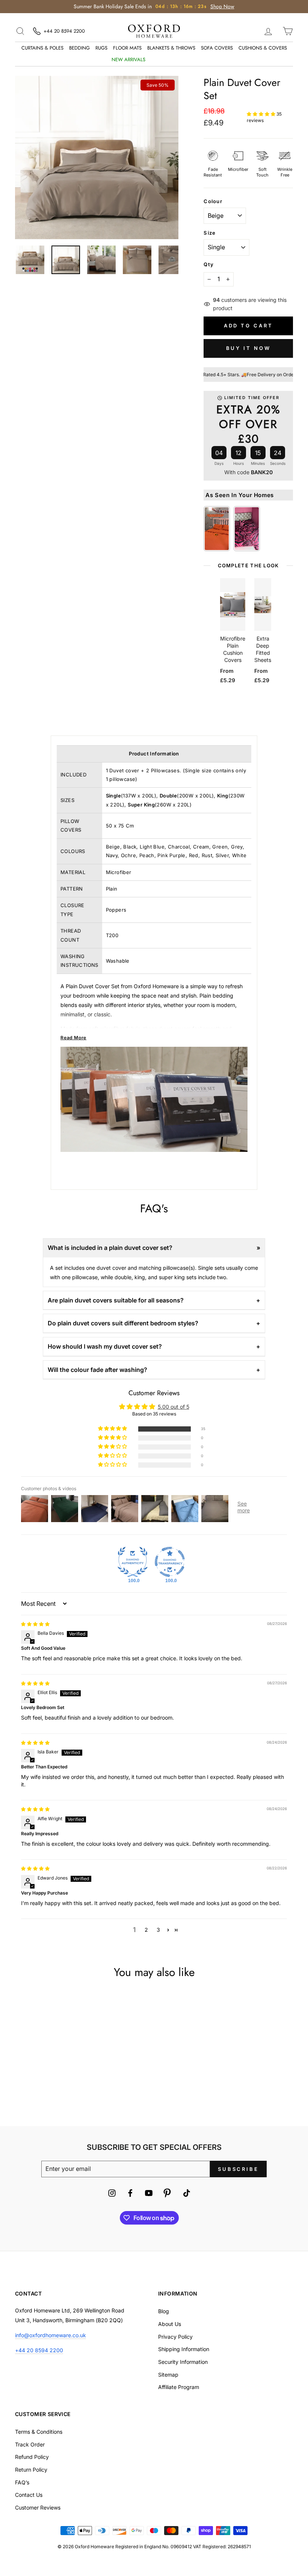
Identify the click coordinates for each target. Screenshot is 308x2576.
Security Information (183, 2362)
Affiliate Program (179, 2387)
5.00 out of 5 (174, 1407)
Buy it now (248, 348)
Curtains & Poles (42, 48)
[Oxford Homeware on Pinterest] (167, 2194)
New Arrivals (128, 60)
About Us (170, 2324)
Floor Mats (127, 48)
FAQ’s (22, 2482)
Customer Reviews (38, 2507)
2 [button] (146, 1930)
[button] (262, 114)
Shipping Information (184, 2349)
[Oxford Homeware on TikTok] (187, 2194)
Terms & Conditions (39, 2432)
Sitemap (168, 2375)
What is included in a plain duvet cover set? (110, 1248)
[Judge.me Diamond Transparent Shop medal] (170, 1562)
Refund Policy (32, 2457)
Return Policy (31, 2470)
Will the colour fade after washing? (97, 1370)
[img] (35, 1624)
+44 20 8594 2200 (39, 2350)
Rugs (101, 48)
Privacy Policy (175, 2337)
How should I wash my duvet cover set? (105, 1346)
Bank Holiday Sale (174, 60)
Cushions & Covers (263, 48)
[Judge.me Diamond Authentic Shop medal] (133, 1562)
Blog (164, 2311)
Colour (213, 201)
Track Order (30, 2444)
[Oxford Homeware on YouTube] (149, 2194)
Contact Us (29, 2495)
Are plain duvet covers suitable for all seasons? (116, 1300)
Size (210, 233)
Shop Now (222, 6)
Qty (209, 264)
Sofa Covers (217, 48)
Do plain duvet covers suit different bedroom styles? (123, 1323)
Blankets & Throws (171, 48)
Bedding (79, 48)
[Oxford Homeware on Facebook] (130, 2194)
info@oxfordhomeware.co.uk (51, 2335)
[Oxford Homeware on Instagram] (112, 2194)
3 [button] (158, 1930)
